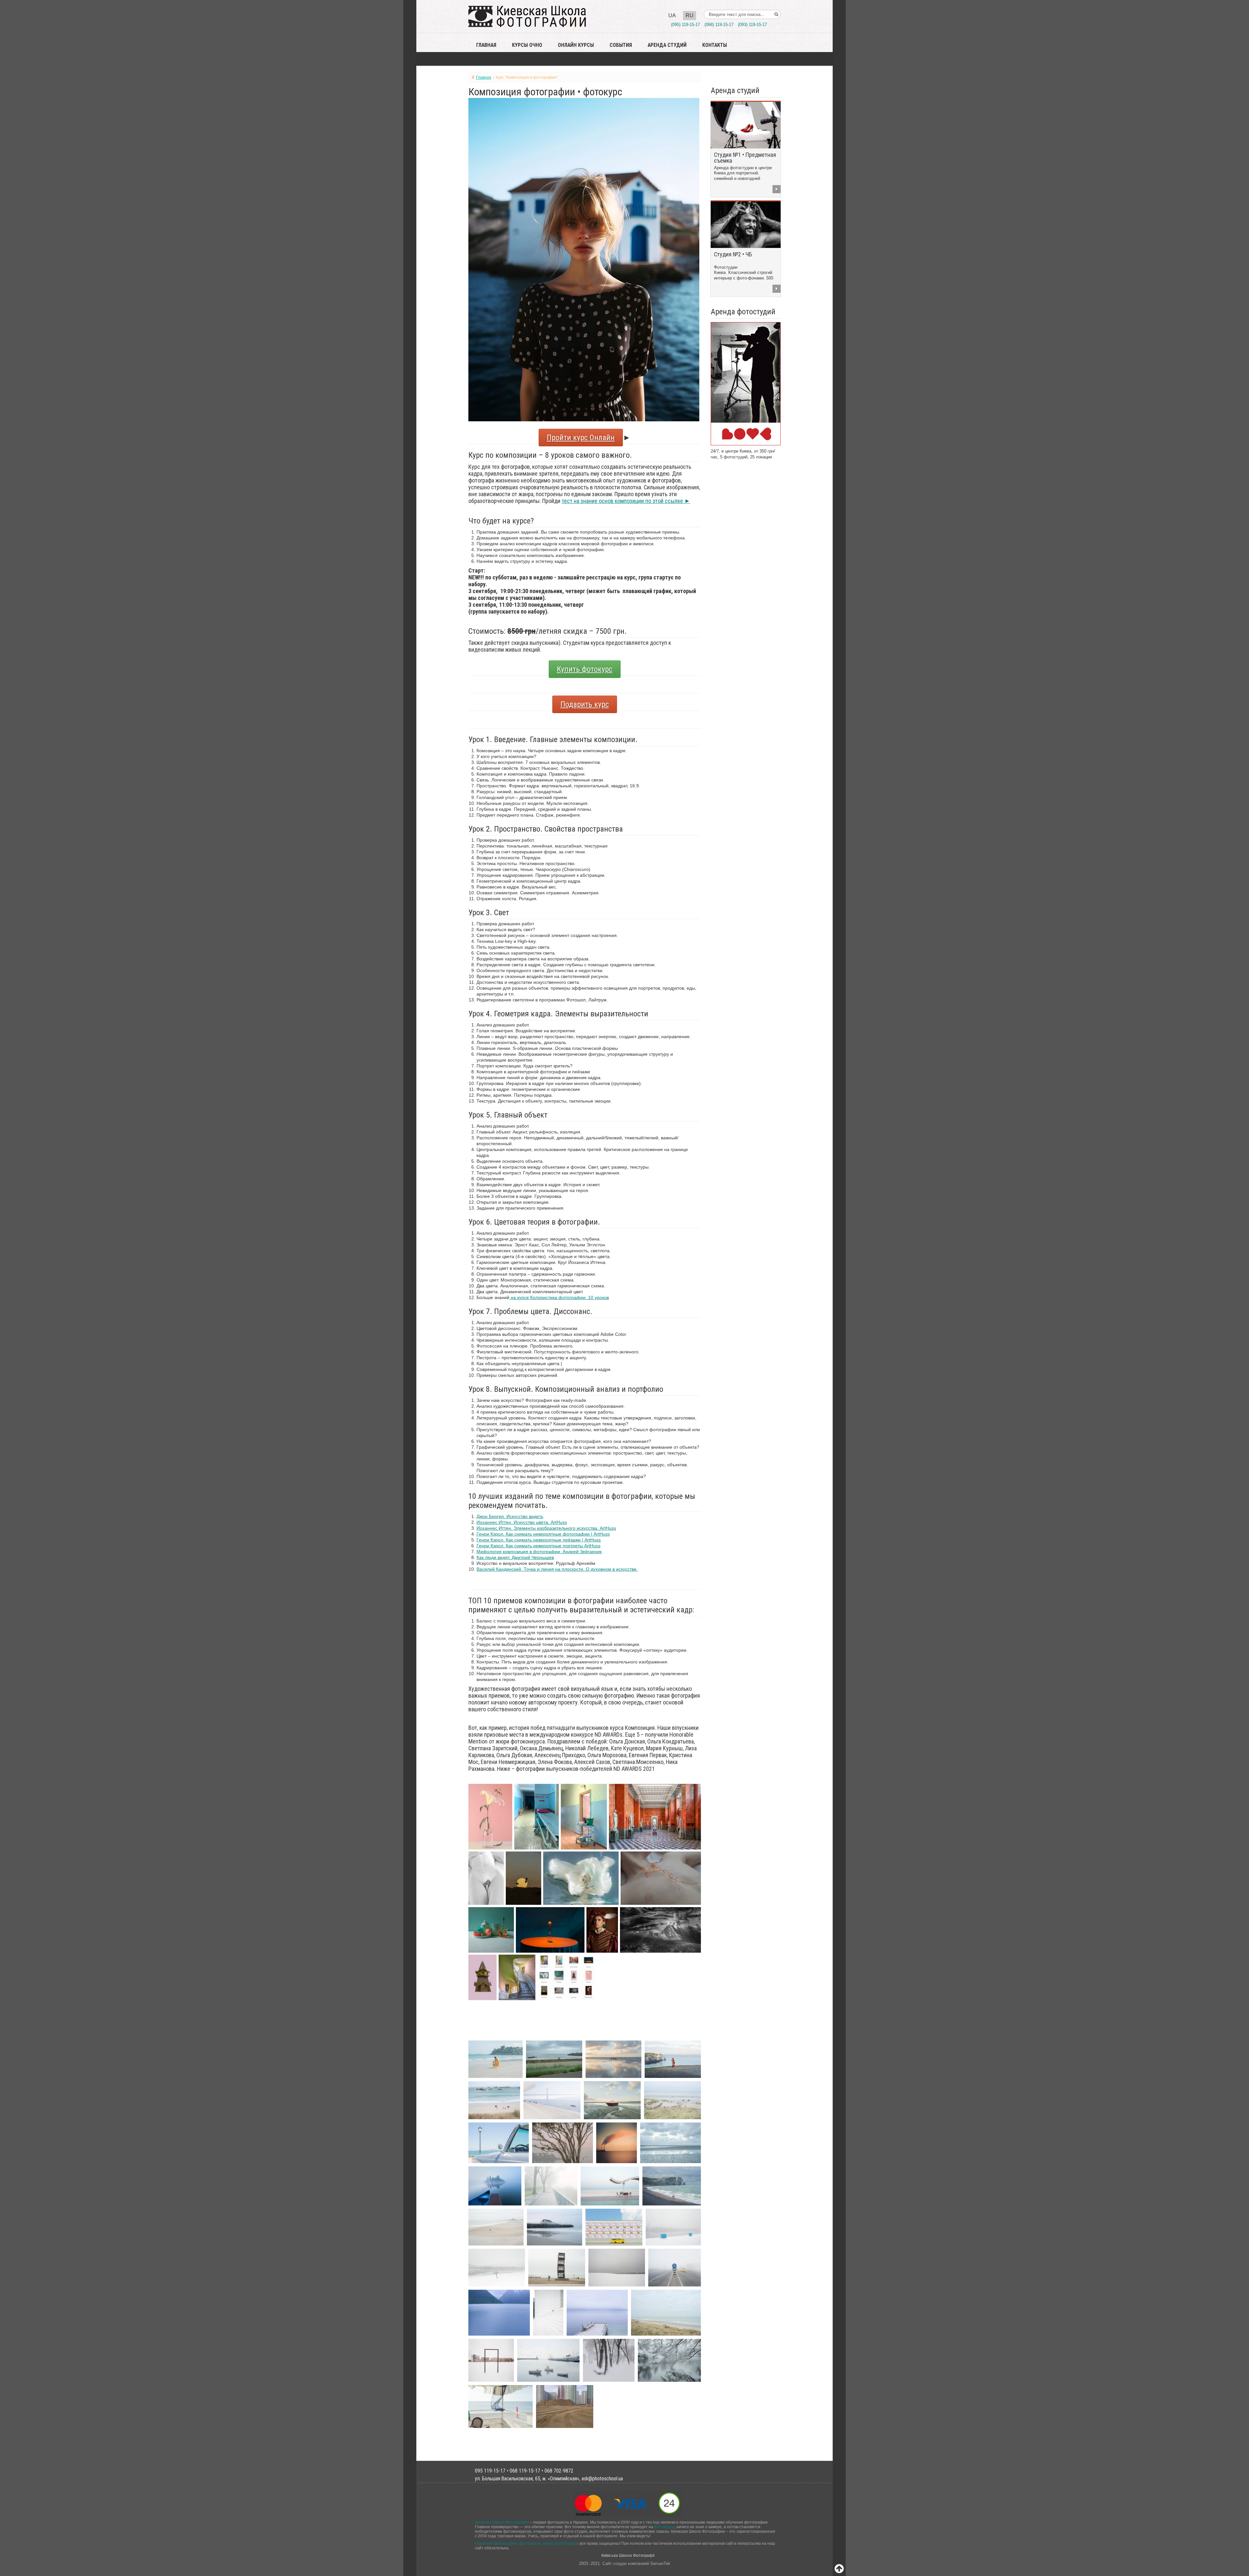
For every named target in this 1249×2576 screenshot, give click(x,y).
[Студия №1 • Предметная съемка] (746, 125)
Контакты (715, 45)
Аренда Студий (667, 45)
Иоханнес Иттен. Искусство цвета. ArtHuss (522, 1522)
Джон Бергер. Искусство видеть (510, 1516)
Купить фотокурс (585, 669)
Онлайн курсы (576, 45)
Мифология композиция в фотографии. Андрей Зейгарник (539, 1552)
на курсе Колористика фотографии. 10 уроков (559, 1297)
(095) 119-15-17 (685, 25)
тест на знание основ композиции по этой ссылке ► (626, 501)
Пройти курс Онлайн (581, 438)
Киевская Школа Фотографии (502, 2522)
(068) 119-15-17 (719, 25)
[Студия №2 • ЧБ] (746, 224)
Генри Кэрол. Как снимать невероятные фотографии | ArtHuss (543, 1534)
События (621, 45)
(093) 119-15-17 (752, 25)
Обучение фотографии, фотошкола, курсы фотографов (526, 2543)
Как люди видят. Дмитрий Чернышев (515, 1557)
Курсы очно (527, 45)
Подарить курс (585, 704)
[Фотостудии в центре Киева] (746, 383)
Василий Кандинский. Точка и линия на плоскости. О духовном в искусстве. (557, 1569)
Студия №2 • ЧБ (733, 254)
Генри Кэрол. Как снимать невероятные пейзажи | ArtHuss (539, 1540)
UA (672, 15)
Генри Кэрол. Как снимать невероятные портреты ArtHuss (538, 1546)
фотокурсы (664, 2527)
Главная (486, 45)
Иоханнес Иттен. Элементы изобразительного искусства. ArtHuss (546, 1528)
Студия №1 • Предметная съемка (745, 158)
